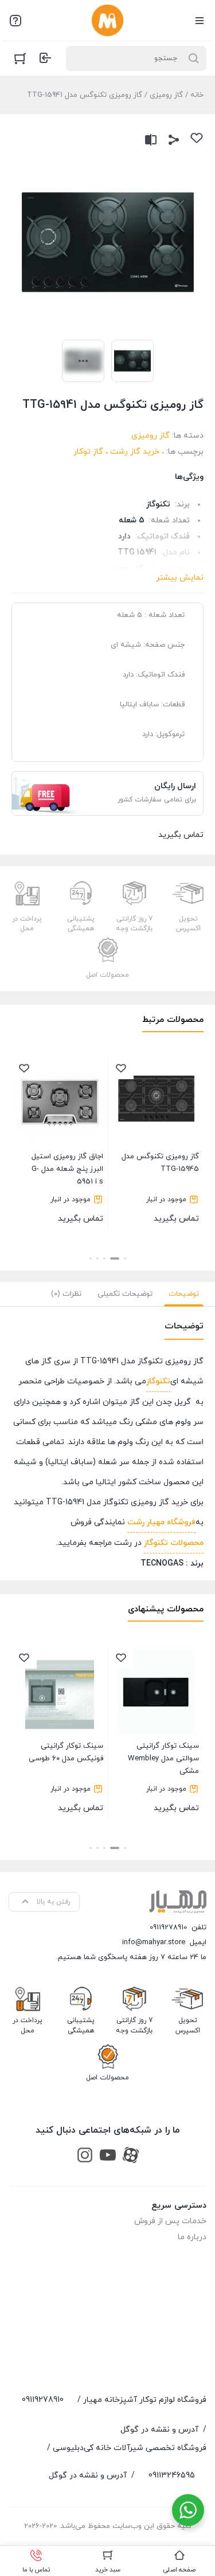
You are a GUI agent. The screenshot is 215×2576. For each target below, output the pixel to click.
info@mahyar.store (154, 1942)
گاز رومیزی (166, 95)
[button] (125, 1258)
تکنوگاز (158, 1381)
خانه (197, 95)
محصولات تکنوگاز (174, 1543)
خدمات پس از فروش (170, 2221)
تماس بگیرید (160, 1188)
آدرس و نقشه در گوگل (159, 2430)
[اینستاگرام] (85, 2155)
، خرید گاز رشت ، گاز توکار (119, 452)
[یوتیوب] (108, 2155)
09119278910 (168, 1928)
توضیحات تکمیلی (125, 1294)
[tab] (184, 1294)
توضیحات (184, 1294)
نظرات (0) (66, 1294)
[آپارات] (131, 2155)
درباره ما (192, 2237)
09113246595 (172, 2475)
